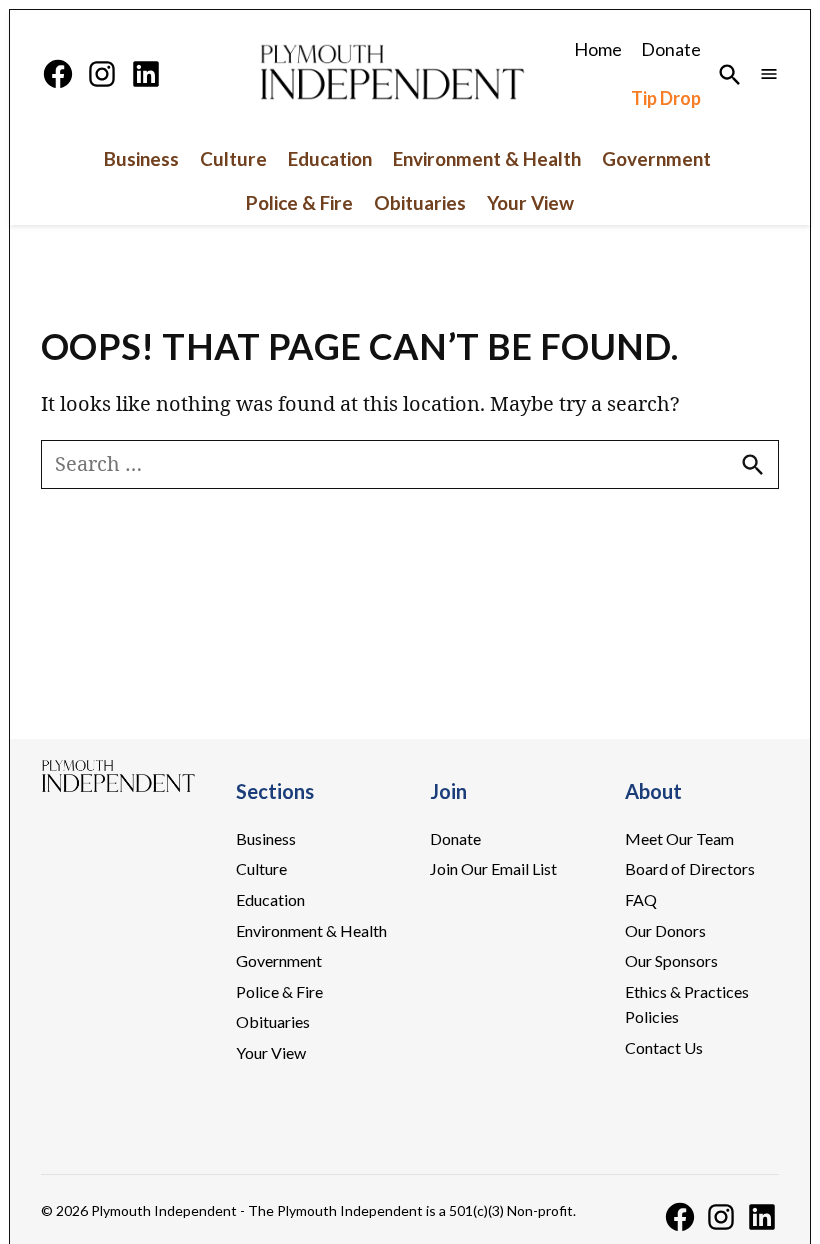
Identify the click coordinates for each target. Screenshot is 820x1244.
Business (141, 159)
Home (598, 49)
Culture (233, 159)
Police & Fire (299, 202)
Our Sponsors (671, 960)
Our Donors (665, 930)
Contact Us (664, 1047)
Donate (671, 49)
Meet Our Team (679, 838)
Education (330, 159)
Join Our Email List (493, 868)
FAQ (641, 899)
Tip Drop (666, 98)
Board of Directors (690, 868)
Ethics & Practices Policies (687, 1004)
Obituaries (420, 202)
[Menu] (769, 73)
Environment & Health (487, 159)
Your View (530, 202)
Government (656, 159)
